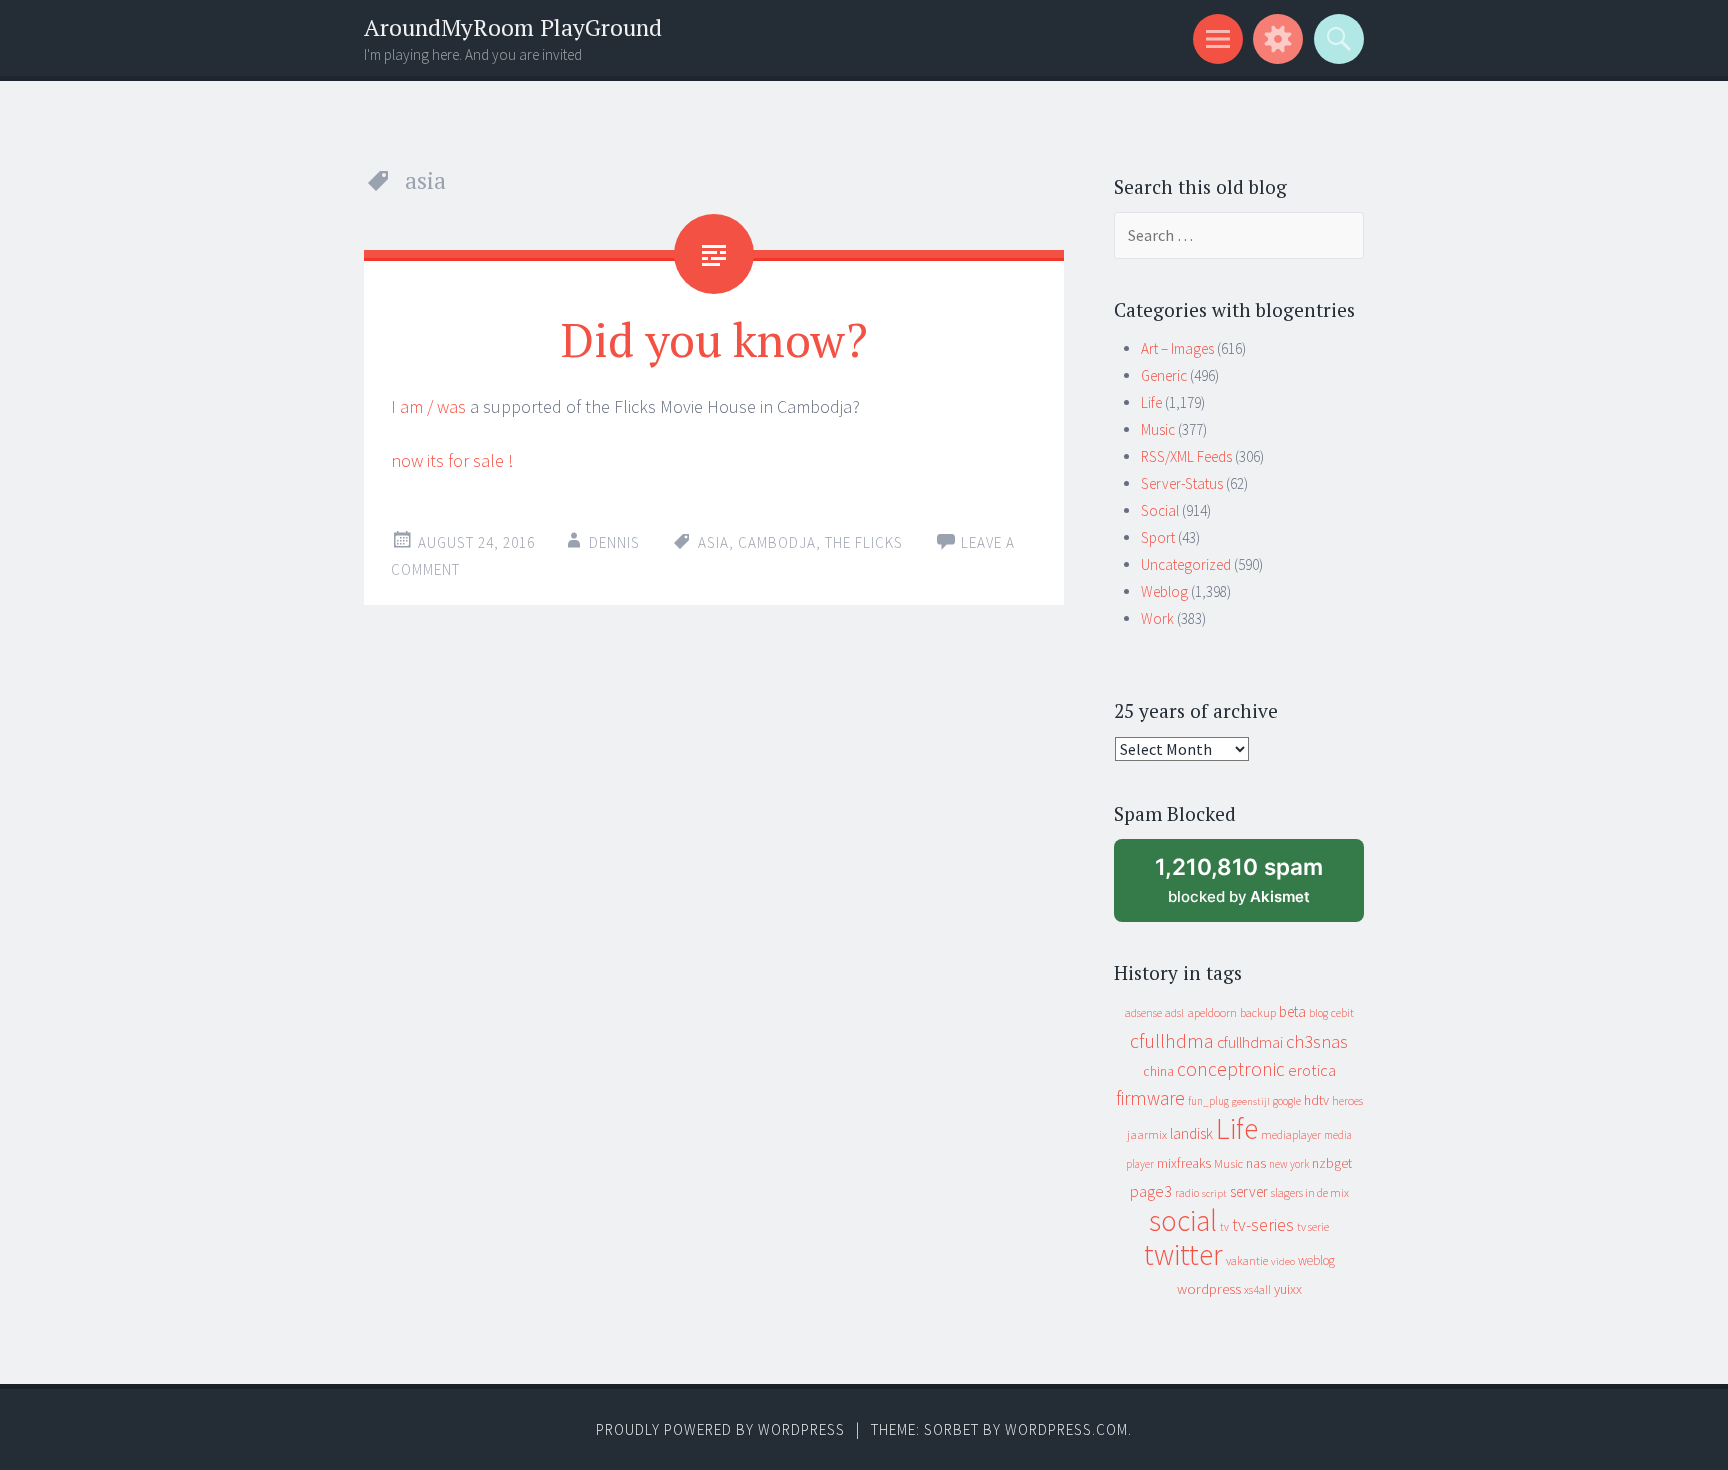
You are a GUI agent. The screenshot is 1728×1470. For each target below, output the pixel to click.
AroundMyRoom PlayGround (513, 27)
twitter (1183, 1254)
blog (1318, 1013)
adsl (1174, 1013)
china (1158, 1071)
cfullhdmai (1250, 1042)
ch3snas (1317, 1041)
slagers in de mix (1310, 1192)
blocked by (1257, 887)
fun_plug (1208, 1101)
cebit (1342, 1012)
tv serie (1313, 1227)
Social (1160, 510)
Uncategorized (1186, 564)
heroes (1347, 1100)
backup (1258, 1012)
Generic (1164, 375)
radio (1187, 1193)
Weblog (1164, 591)
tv (1224, 1227)
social (1183, 1220)
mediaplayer (1291, 1134)
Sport (1158, 537)
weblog (1316, 1260)
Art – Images (1177, 348)
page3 (1151, 1191)
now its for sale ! (452, 460)
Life (1151, 402)
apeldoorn (1212, 1012)
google (1287, 1101)
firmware (1150, 1098)
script (1214, 1193)
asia (713, 542)
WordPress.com (1066, 1429)
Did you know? (714, 339)
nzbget (1332, 1163)
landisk (1191, 1133)
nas (1256, 1163)
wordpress (1209, 1288)
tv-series (1263, 1225)
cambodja (777, 542)
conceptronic (1231, 1069)
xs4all (1257, 1289)
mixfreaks (1184, 1163)
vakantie (1247, 1260)
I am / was (428, 406)
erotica (1312, 1070)
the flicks (864, 542)
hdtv (1316, 1100)
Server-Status (1182, 483)
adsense (1143, 1013)
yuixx (1288, 1289)
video (1283, 1261)
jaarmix (1147, 1134)
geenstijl (1251, 1101)
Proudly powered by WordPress (720, 1429)
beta (1292, 1011)
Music (1158, 429)
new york (1289, 1164)
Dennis (614, 542)
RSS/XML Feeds (1186, 456)
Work (1157, 618)
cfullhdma (1172, 1040)
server (1249, 1191)
